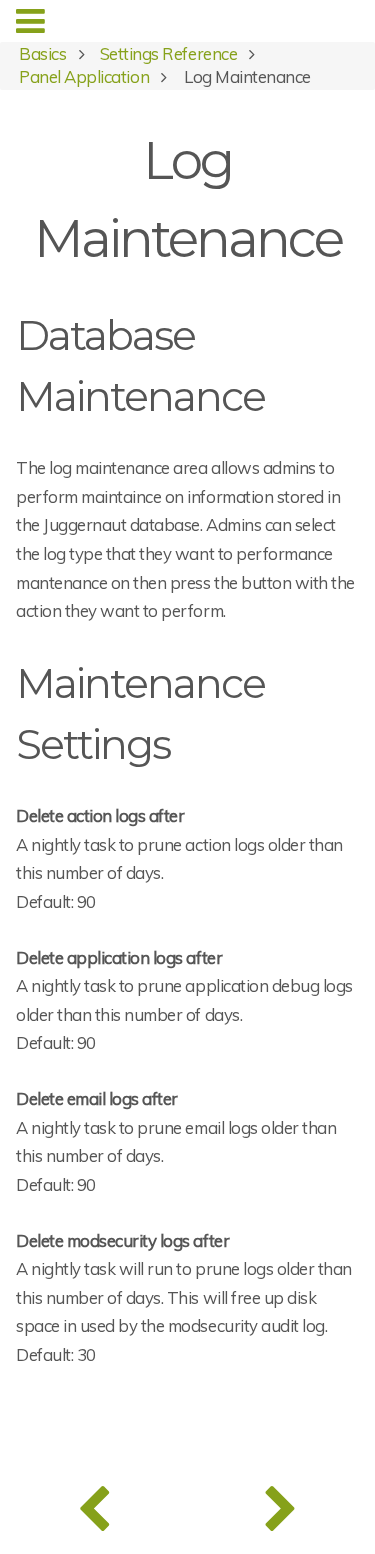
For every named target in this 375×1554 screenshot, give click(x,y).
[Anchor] (284, 393)
